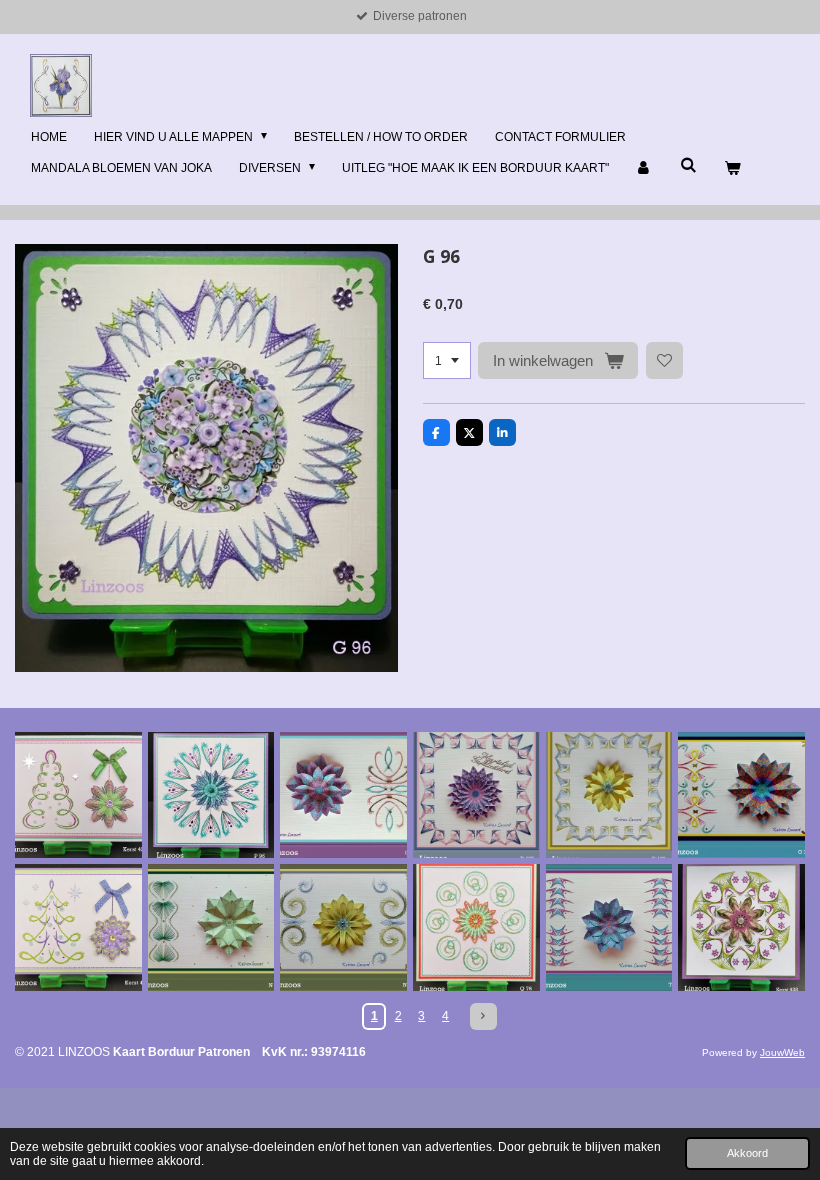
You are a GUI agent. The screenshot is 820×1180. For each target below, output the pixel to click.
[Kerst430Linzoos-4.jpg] (78, 927)
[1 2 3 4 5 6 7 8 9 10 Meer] (447, 361)
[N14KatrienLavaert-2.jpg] (211, 927)
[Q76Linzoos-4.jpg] (476, 927)
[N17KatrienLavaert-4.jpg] (343, 927)
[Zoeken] (688, 165)
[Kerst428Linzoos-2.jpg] (741, 927)
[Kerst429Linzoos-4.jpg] (78, 795)
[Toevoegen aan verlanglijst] (665, 361)
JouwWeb (782, 1052)
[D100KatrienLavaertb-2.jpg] (476, 795)
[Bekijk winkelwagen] (731, 169)
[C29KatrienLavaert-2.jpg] (343, 795)
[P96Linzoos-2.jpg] (211, 795)
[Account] (644, 169)
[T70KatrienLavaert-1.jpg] (609, 927)
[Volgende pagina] (483, 1016)
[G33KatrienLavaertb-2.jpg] (741, 795)
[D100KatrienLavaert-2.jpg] (609, 795)
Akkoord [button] (747, 1153)
